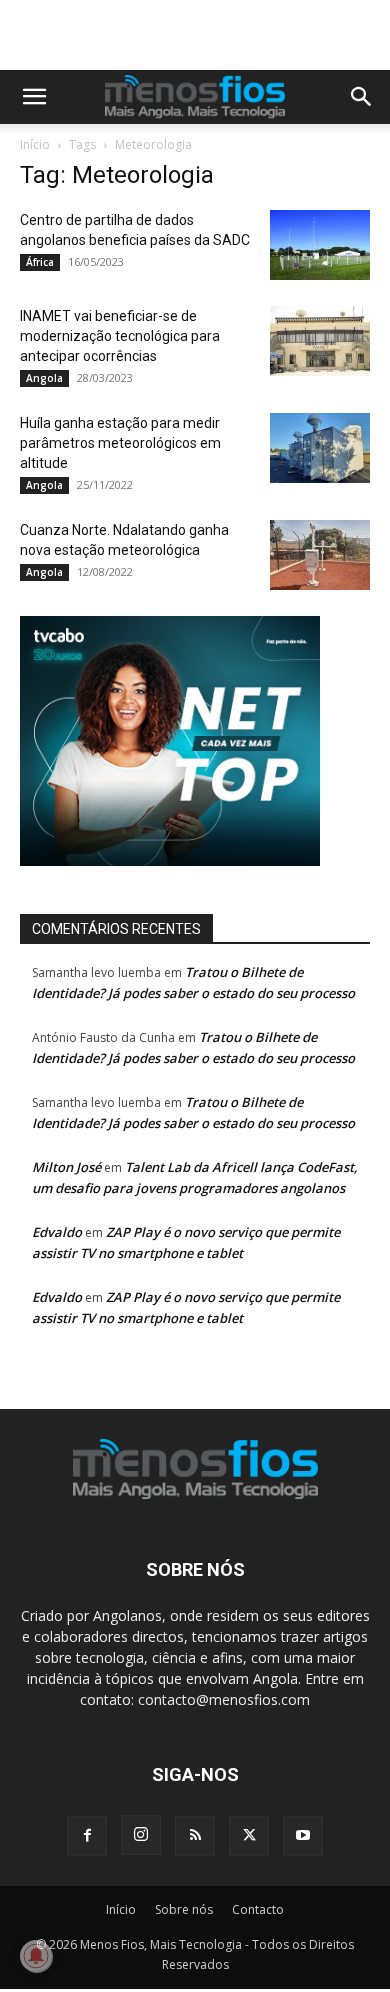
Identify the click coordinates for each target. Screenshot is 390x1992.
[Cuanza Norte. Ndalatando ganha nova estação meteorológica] (320, 555)
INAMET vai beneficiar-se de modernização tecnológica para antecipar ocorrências (120, 336)
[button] (34, 97)
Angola (44, 378)
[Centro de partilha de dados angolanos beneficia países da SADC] (320, 245)
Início (35, 144)
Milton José (66, 1167)
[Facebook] (87, 1836)
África (40, 262)
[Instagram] (141, 1835)
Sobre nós (184, 1909)
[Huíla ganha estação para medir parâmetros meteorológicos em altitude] (320, 448)
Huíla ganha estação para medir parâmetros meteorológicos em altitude (120, 443)
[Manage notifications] (36, 1956)
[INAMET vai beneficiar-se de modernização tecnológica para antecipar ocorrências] (320, 341)
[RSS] (195, 1836)
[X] (249, 1836)
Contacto (258, 1909)
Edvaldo (57, 1232)
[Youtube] (303, 1836)
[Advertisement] (205, 35)
